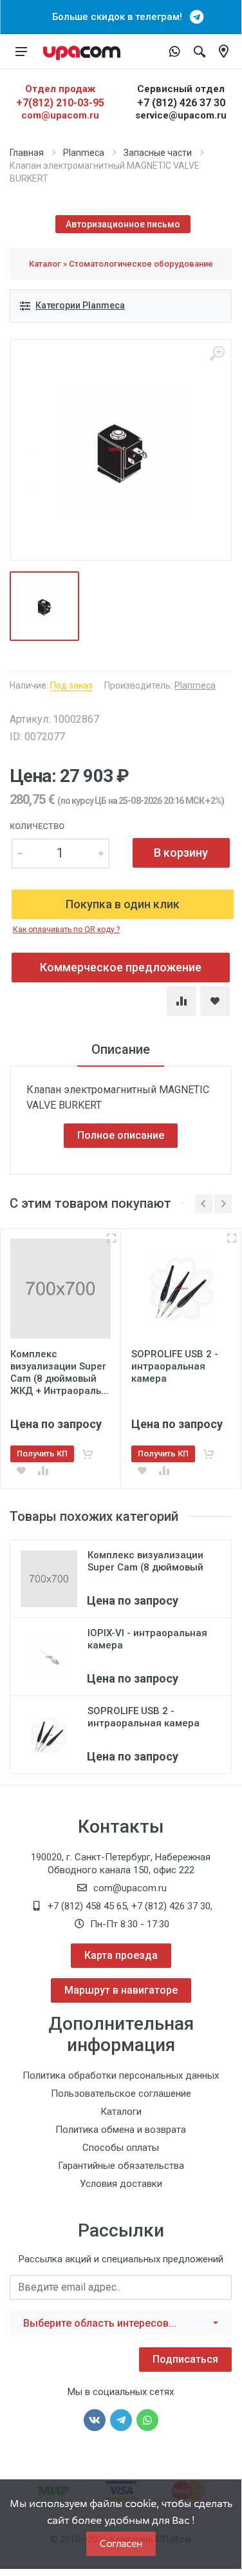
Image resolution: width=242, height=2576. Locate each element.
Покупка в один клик (123, 904)
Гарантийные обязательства (121, 2166)
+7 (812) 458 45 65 (87, 1906)
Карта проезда (121, 1955)
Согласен (121, 2543)
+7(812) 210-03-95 (60, 103)
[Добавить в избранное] (21, 1471)
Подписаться (185, 2359)
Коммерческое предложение (121, 967)
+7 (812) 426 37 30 (181, 103)
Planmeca (84, 153)
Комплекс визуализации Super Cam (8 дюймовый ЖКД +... (145, 1567)
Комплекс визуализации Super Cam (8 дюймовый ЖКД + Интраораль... (60, 1372)
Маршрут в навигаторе (121, 1990)
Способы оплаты (121, 2148)
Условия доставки (121, 2184)
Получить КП (42, 1454)
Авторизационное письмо (123, 224)
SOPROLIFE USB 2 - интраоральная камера (144, 1717)
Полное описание (121, 1135)
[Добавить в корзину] (88, 1454)
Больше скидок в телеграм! (121, 17)
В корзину (181, 853)
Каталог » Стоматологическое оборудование (121, 264)
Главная (27, 153)
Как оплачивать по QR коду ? (66, 930)
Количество (37, 826)
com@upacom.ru (60, 115)
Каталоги (121, 2112)
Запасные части (158, 153)
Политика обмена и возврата (121, 2130)
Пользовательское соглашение (121, 2094)
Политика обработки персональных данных (121, 2075)
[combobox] (121, 2323)
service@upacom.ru (181, 115)
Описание (121, 1049)
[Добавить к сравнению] (43, 1471)
